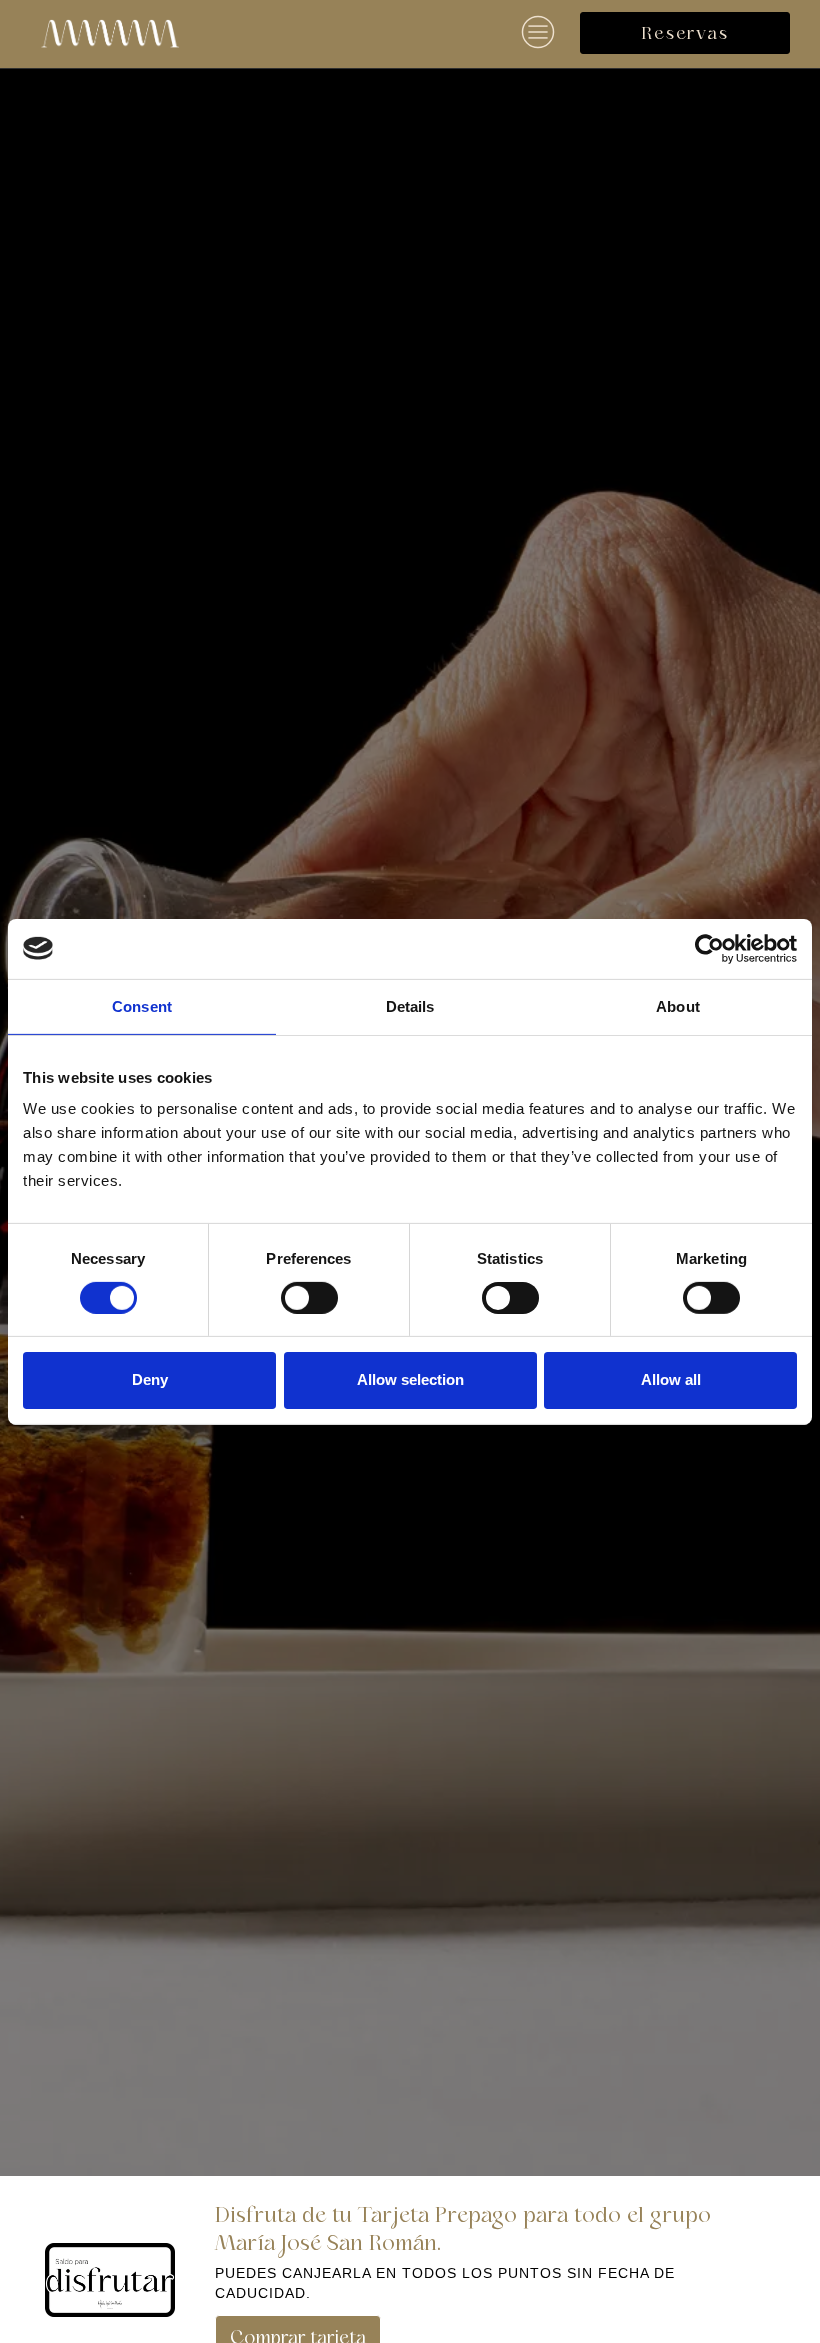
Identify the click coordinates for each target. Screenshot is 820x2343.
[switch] (309, 1298)
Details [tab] (410, 1005)
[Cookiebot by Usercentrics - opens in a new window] (709, 948)
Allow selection (410, 1379)
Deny (150, 1379)
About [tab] (678, 1005)
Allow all (671, 1379)
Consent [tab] (142, 1005)
